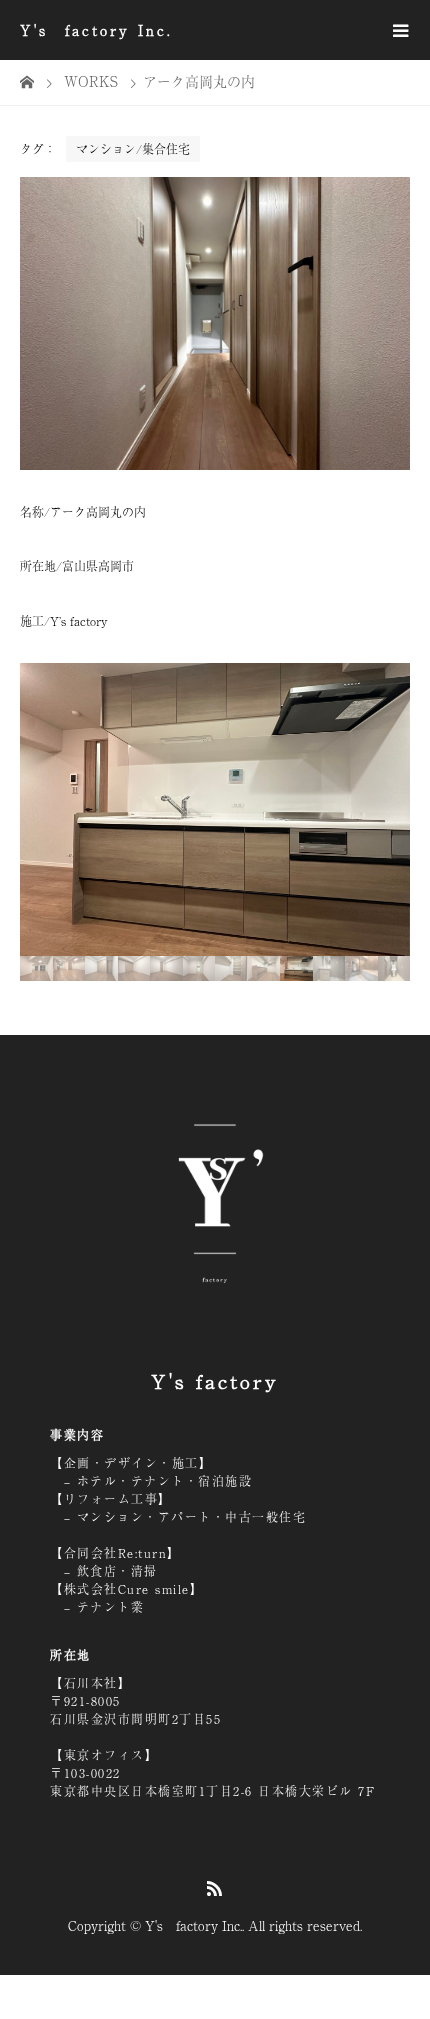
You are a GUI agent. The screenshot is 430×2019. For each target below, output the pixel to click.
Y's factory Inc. (96, 30)
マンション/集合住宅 (133, 149)
